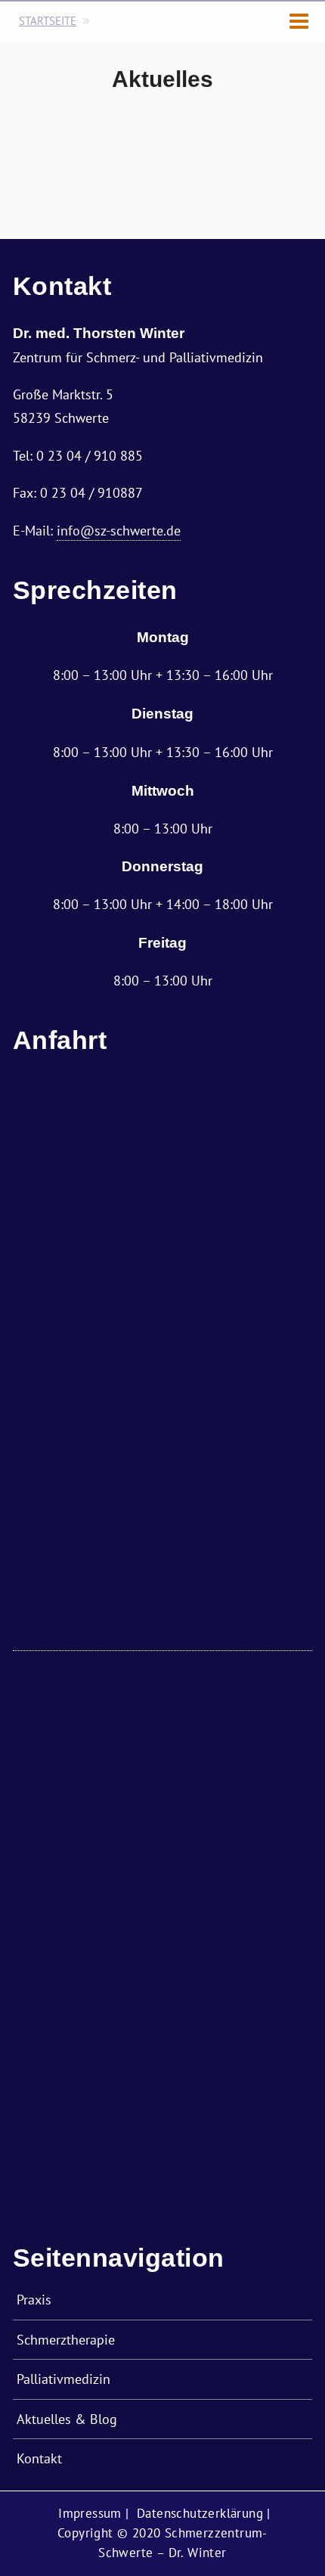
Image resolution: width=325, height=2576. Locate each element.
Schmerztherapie (66, 2339)
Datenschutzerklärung (200, 2513)
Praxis (34, 2299)
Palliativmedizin (63, 2379)
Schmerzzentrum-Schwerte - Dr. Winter (47, 30)
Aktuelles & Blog (67, 2419)
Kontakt (39, 2458)
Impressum (90, 2513)
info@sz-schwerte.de (119, 530)
